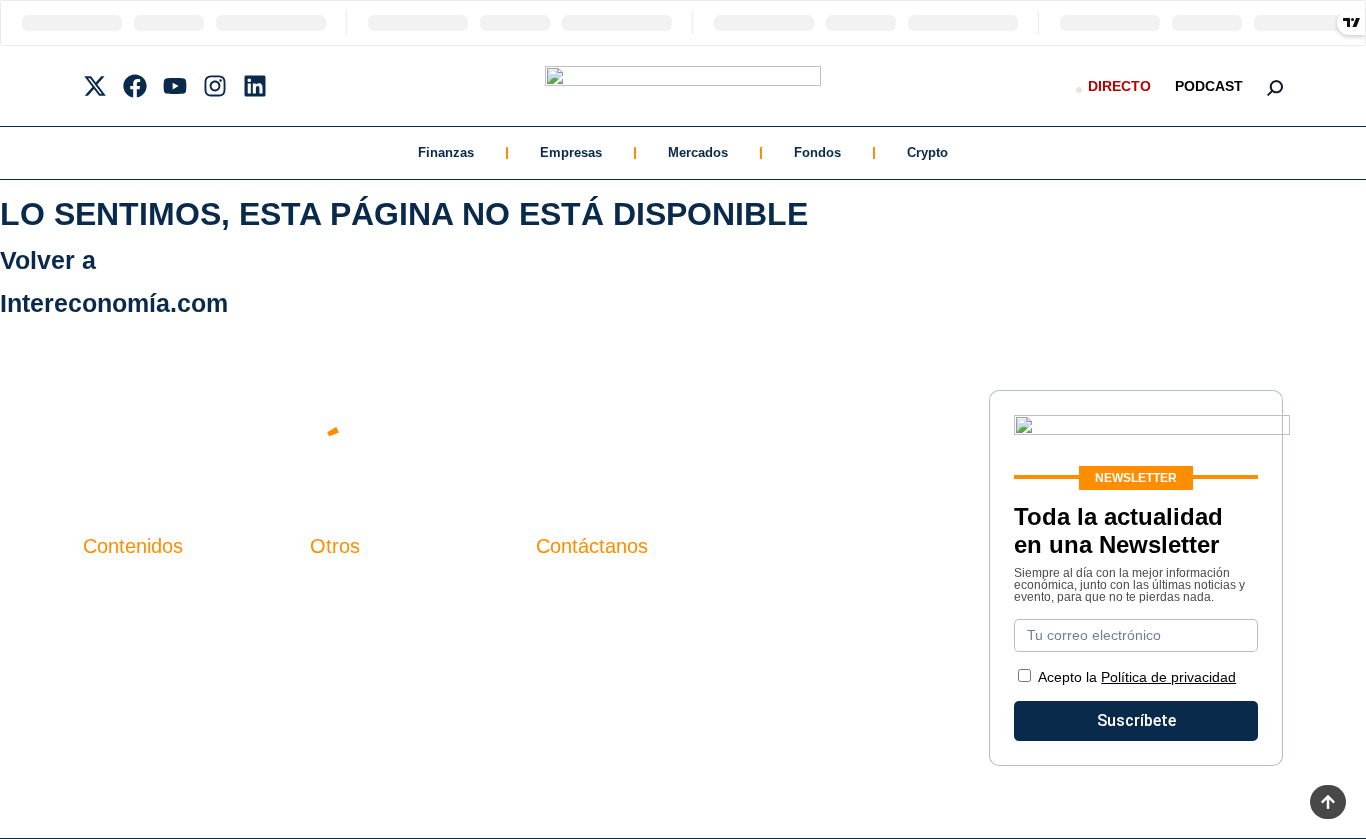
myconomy (121, 587)
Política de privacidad (386, 655)
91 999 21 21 (582, 628)
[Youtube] (175, 86)
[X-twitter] (95, 86)
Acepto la (1137, 677)
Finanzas (446, 152)
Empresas (571, 152)
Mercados (698, 152)
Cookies (339, 689)
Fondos (817, 152)
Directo (1119, 86)
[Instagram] (215, 86)
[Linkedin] (255, 86)
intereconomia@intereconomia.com (662, 598)
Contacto (342, 587)
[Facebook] (135, 86)
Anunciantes (127, 621)
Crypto (927, 152)
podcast (1209, 86)
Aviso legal (349, 621)
